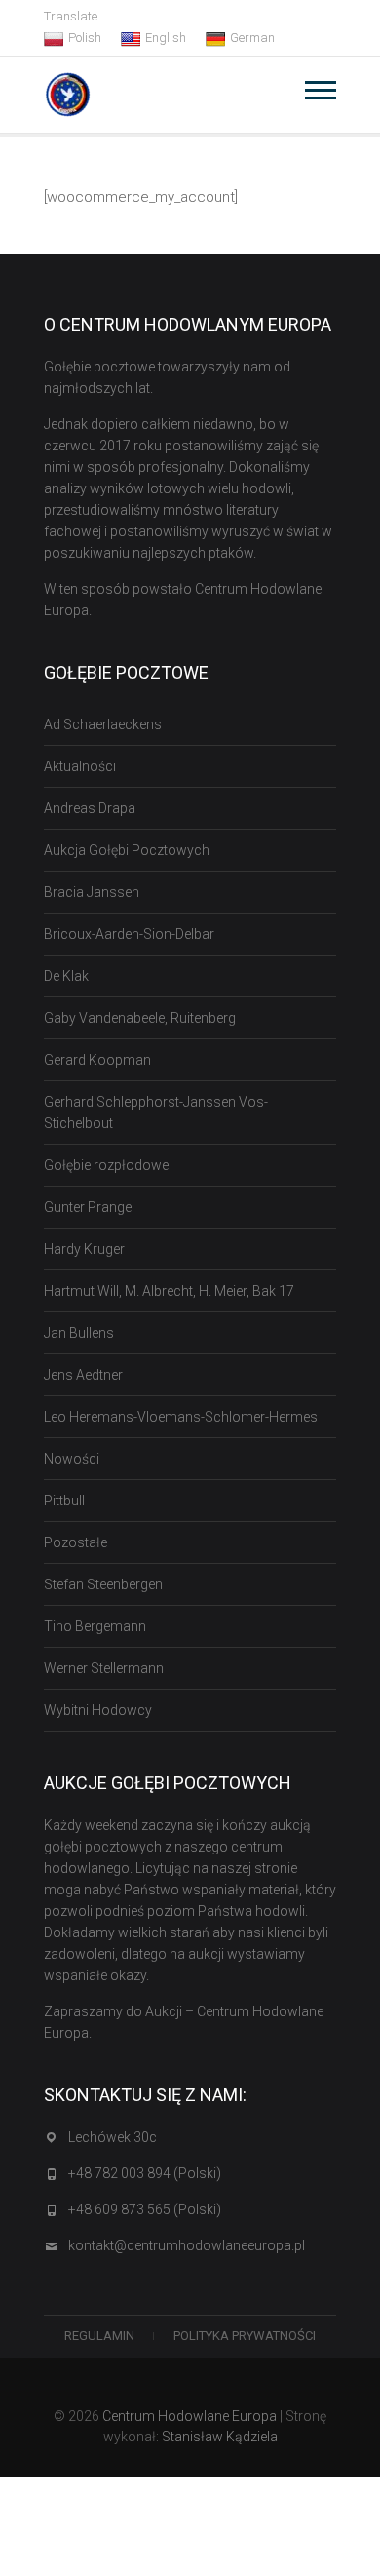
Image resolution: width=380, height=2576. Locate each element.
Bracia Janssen (92, 892)
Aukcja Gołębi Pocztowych (127, 850)
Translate (71, 16)
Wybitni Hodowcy (98, 1710)
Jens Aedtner (83, 1375)
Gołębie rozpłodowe (106, 1165)
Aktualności (80, 766)
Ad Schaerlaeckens (103, 724)
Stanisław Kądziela (220, 2437)
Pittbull (64, 1501)
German (252, 38)
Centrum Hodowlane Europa (190, 2416)
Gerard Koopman (97, 1060)
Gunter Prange (88, 1207)
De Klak (66, 976)
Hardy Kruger (84, 1249)
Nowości (72, 1459)
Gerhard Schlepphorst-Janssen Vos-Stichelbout (156, 1112)
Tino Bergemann (95, 1626)
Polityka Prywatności (245, 2336)
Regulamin (99, 2336)
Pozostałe (76, 1542)
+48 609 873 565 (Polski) (145, 2209)
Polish (85, 38)
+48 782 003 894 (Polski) (145, 2173)
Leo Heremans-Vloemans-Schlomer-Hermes (181, 1417)
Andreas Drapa (90, 808)
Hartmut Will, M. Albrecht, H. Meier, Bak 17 (169, 1291)
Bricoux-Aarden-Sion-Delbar (129, 934)
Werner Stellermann (104, 1668)
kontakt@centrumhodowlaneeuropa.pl (187, 2245)
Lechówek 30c (113, 2137)
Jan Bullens (79, 1333)
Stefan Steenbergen (103, 1584)
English (166, 38)
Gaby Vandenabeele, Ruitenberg (140, 1018)
